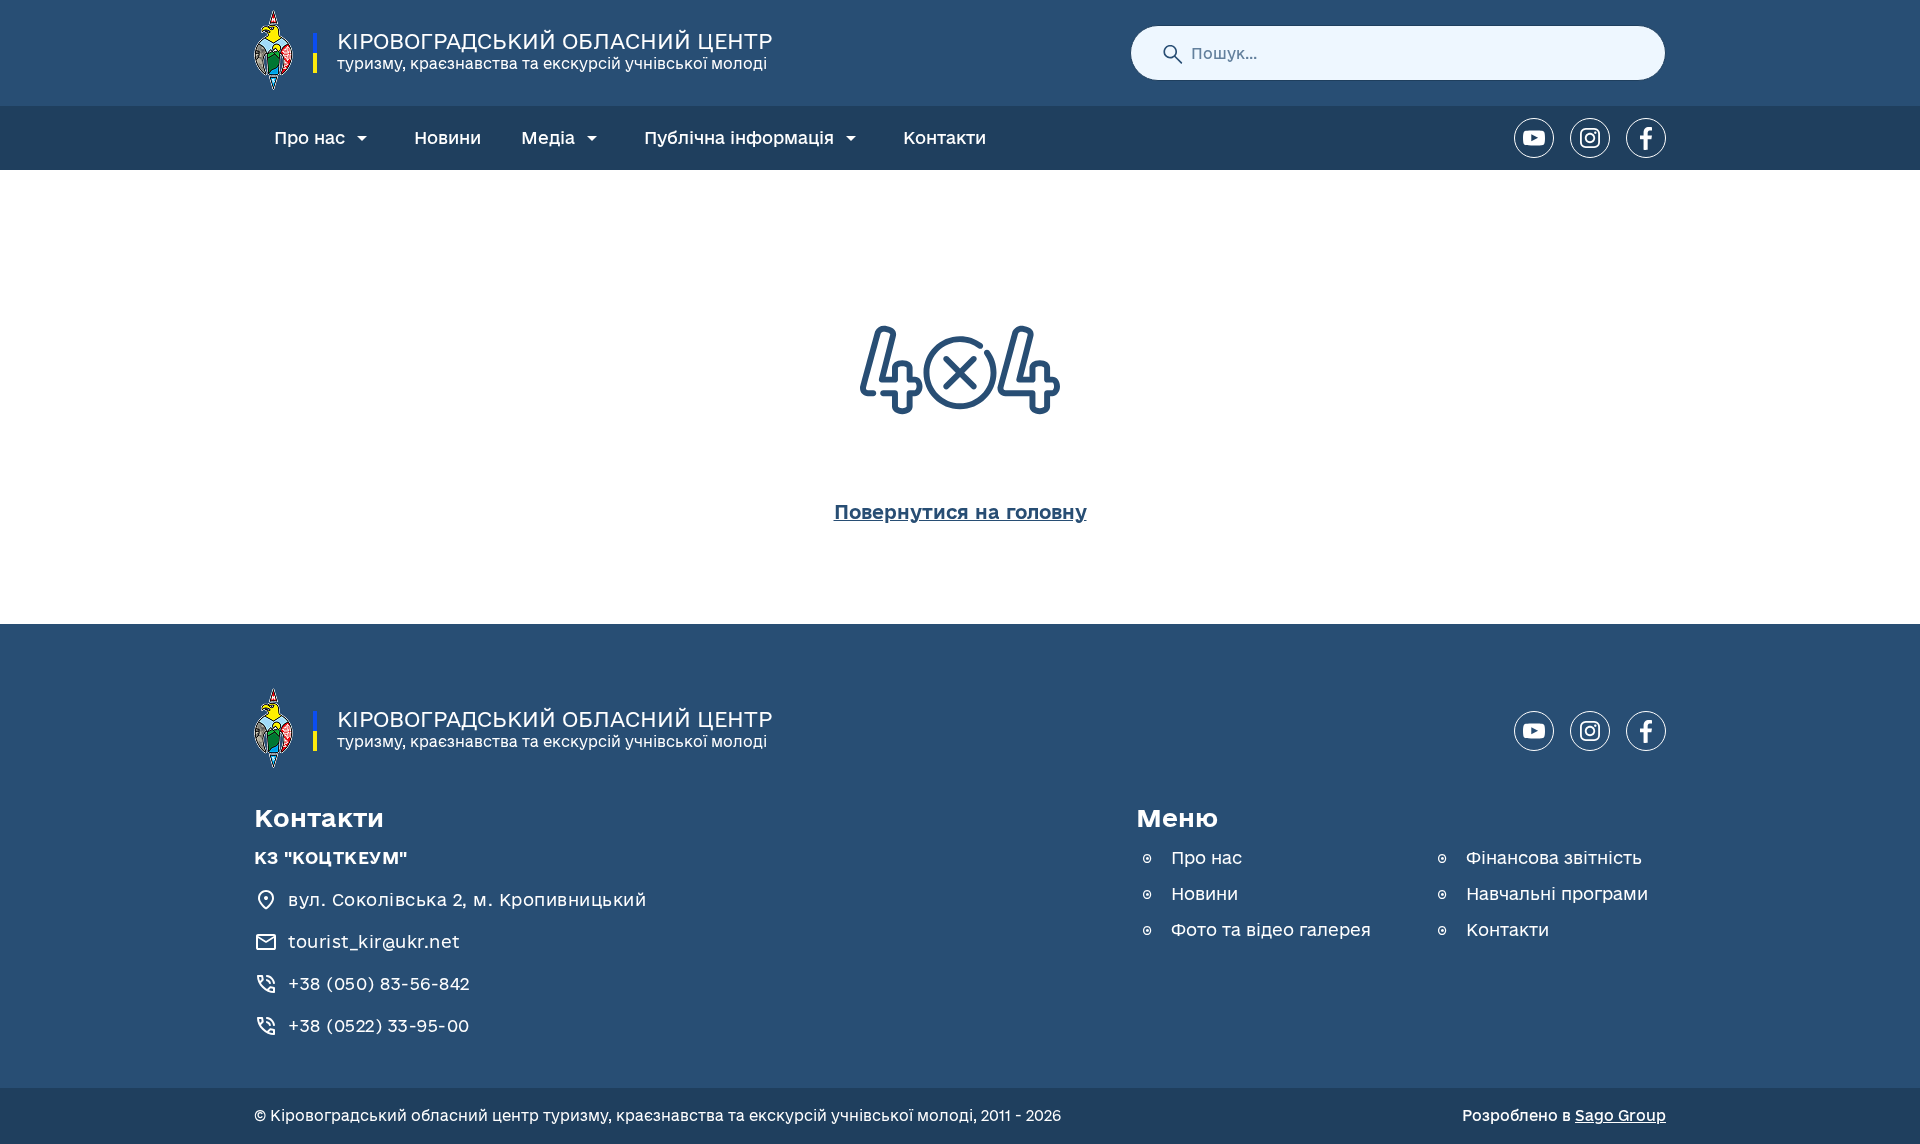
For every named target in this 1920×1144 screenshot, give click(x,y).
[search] (1172, 53)
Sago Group (1620, 1115)
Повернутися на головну (960, 512)
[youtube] (1534, 138)
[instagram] (1590, 138)
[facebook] (1646, 138)
